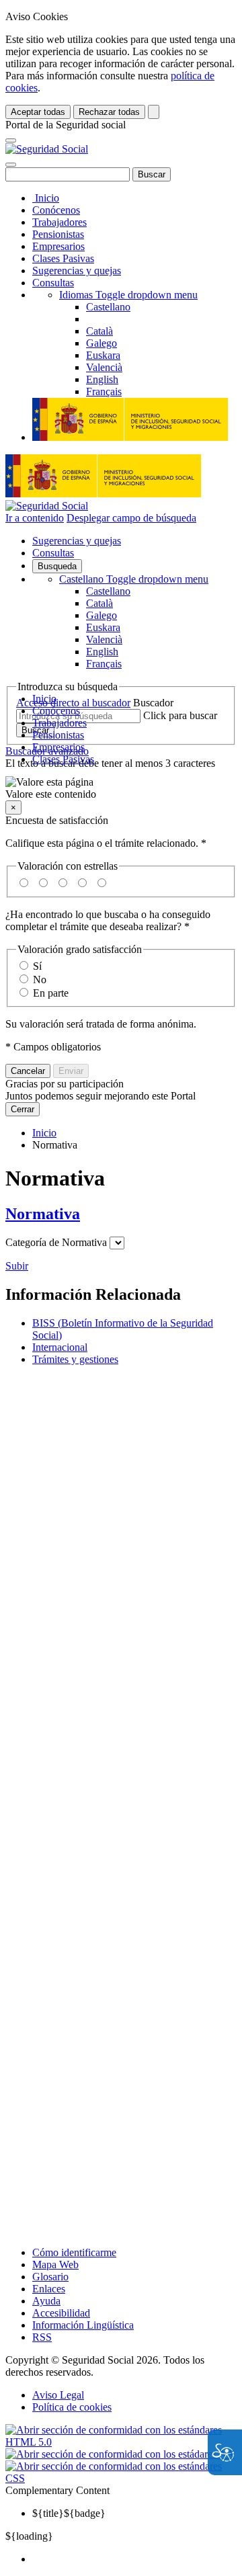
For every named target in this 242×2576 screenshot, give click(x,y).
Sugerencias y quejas (77, 271)
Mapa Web (55, 2265)
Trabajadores (59, 222)
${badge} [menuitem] (69, 2513)
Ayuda (46, 2301)
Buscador (153, 703)
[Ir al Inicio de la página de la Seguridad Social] (47, 149)
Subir (17, 1266)
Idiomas (128, 295)
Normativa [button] (43, 1214)
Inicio (46, 198)
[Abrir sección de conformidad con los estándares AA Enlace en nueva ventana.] (120, 2454)
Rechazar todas (109, 112)
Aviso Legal (58, 2395)
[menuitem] (134, 2559)
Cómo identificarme (74, 2252)
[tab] (121, 1214)
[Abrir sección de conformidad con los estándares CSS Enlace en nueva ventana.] (121, 2478)
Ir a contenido (35, 518)
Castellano (134, 579)
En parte (51, 993)
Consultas (53, 283)
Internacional (60, 1347)
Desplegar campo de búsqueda (131, 518)
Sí (37, 966)
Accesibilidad (61, 2313)
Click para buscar (180, 715)
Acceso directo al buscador (73, 703)
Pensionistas (58, 234)
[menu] (117, 1243)
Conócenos (56, 210)
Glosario (50, 2277)
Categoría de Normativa (56, 1242)
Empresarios (58, 246)
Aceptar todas (38, 112)
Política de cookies (72, 2407)
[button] (121, 788)
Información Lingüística (83, 2325)
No (40, 980)
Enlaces (49, 2289)
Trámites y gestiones (75, 1359)
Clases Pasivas (63, 258)
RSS (42, 2337)
